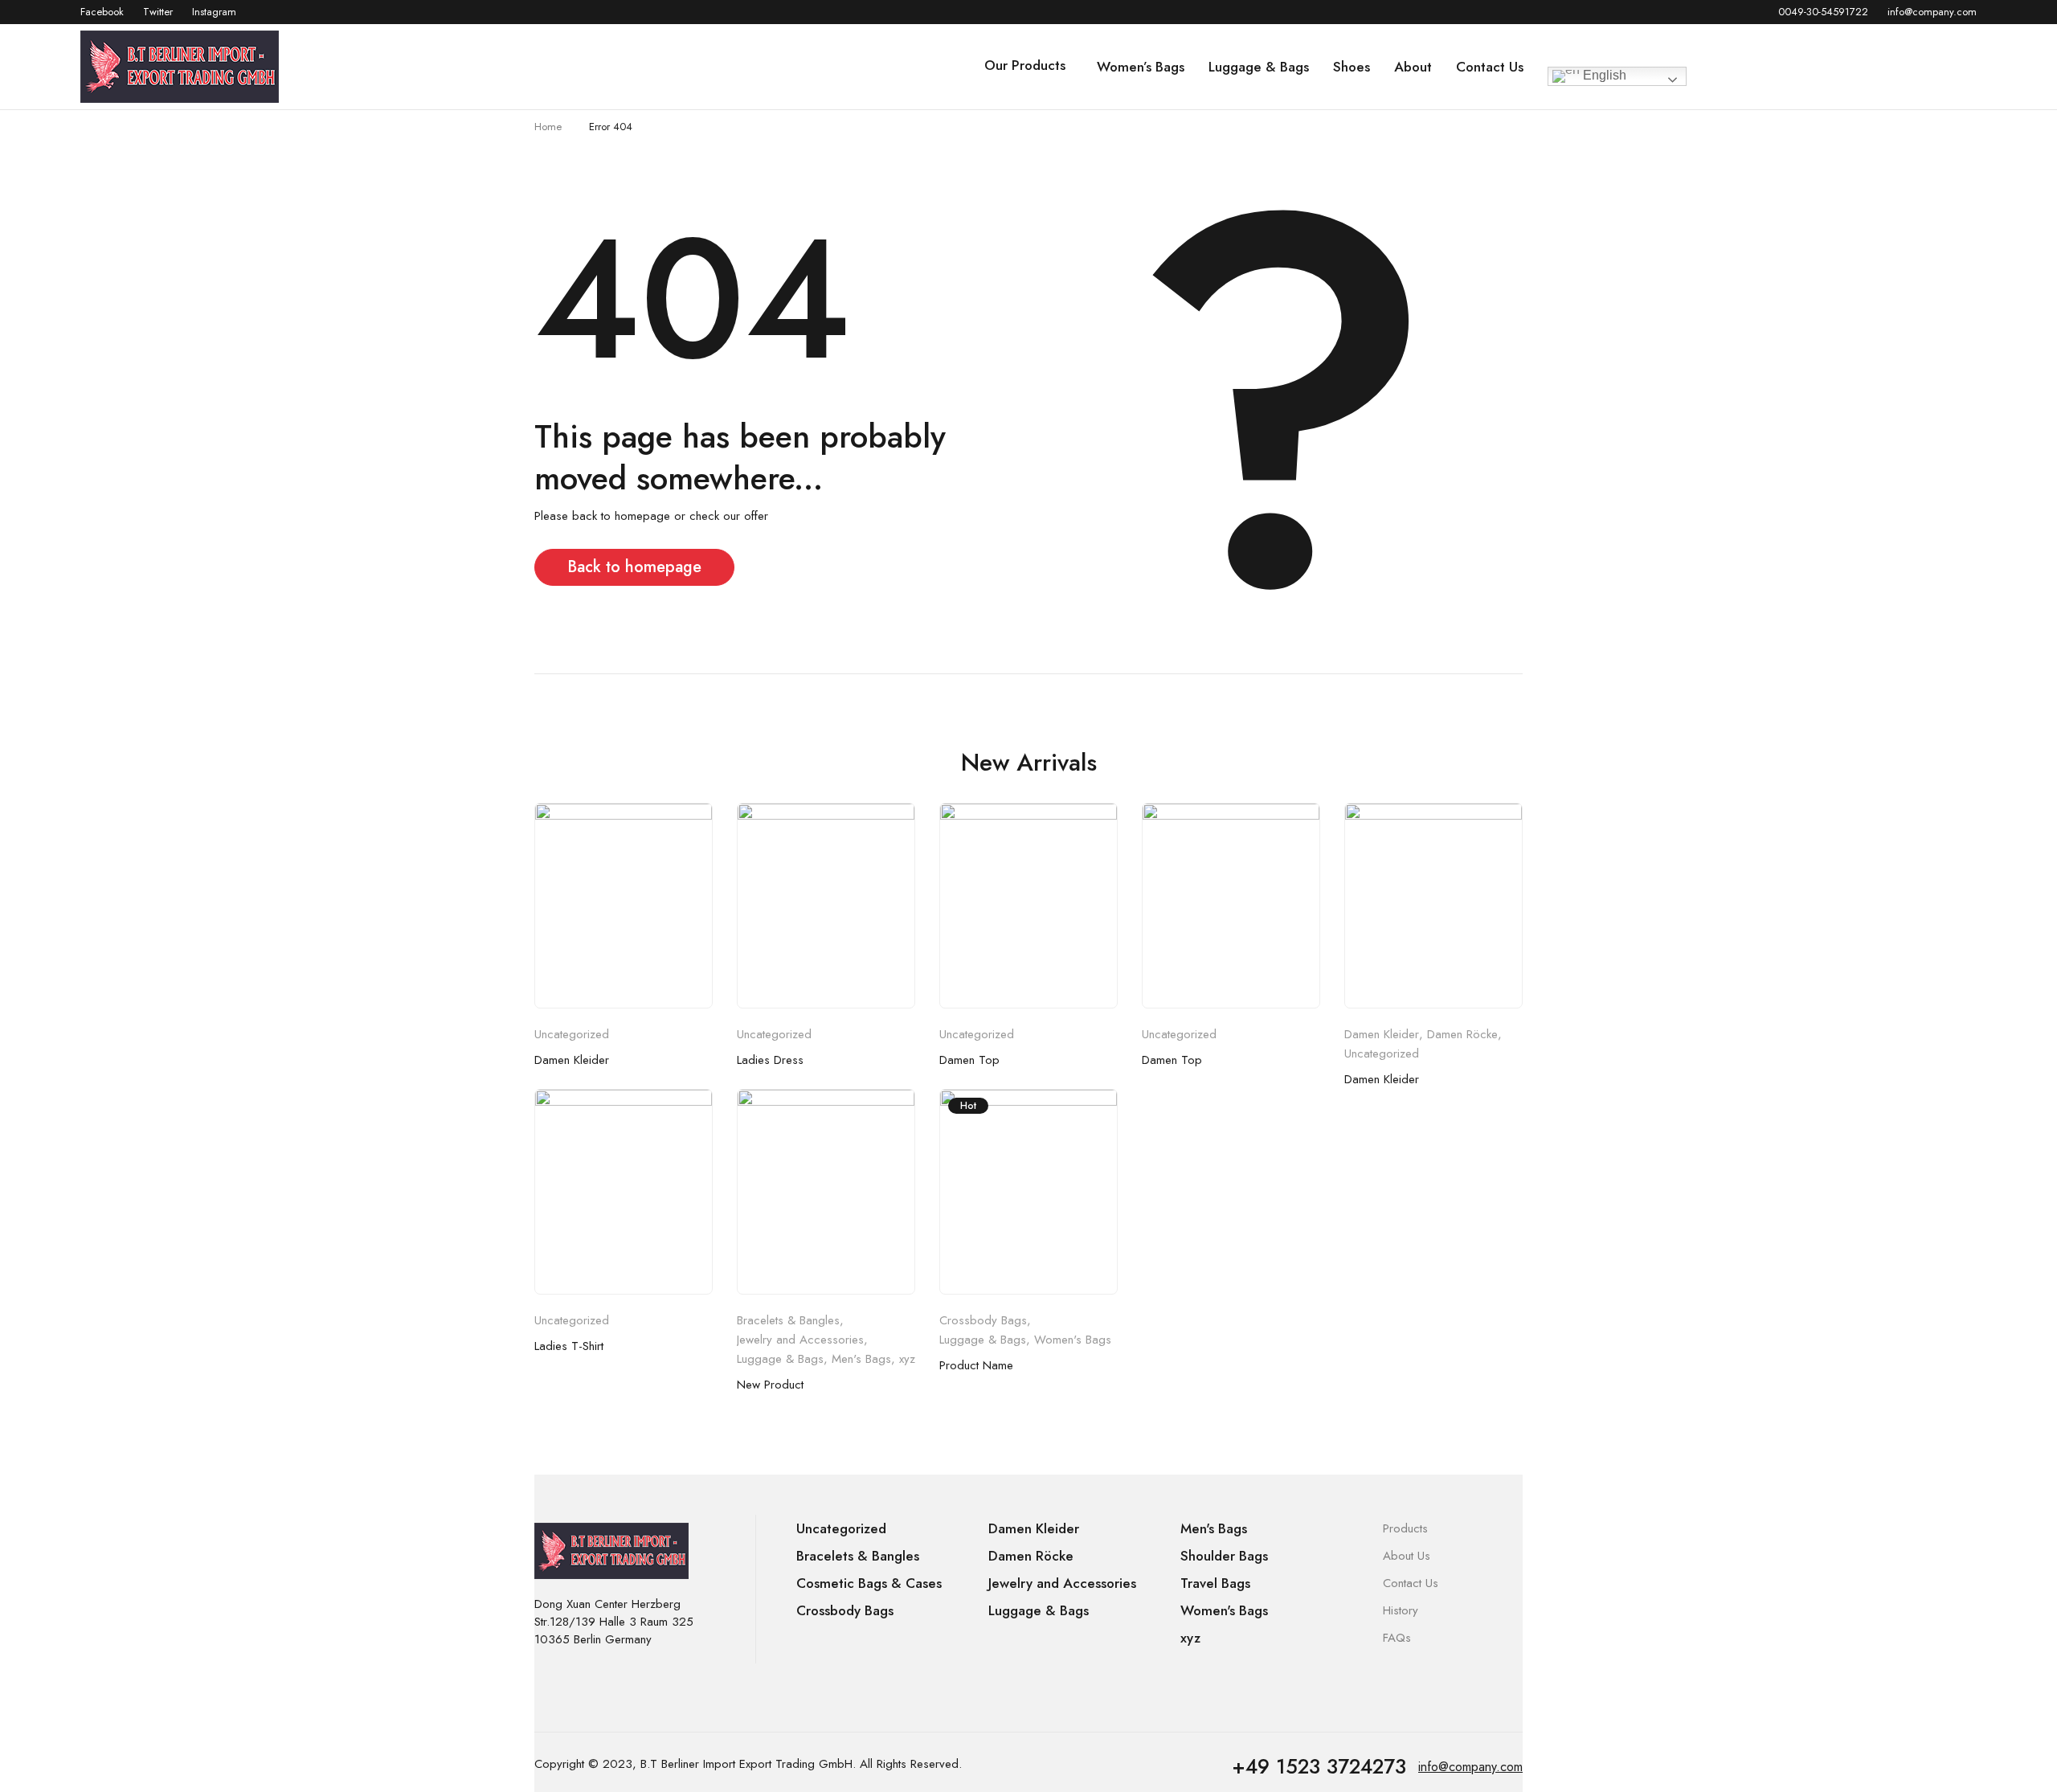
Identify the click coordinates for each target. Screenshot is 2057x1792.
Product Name (976, 1365)
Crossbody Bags (983, 1320)
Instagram (214, 12)
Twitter (158, 12)
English (1603, 75)
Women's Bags (1073, 1340)
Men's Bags (861, 1359)
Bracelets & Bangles (788, 1320)
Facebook (102, 12)
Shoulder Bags (1224, 1556)
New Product (770, 1385)
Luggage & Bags (780, 1359)
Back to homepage (634, 567)
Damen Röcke (1462, 1034)
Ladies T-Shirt (569, 1346)
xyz (907, 1359)
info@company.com (1932, 12)
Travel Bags (1215, 1583)
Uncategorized (572, 1034)
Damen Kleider (572, 1060)
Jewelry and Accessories (800, 1340)
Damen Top (969, 1060)
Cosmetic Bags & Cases (869, 1583)
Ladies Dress (770, 1060)
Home (548, 127)
